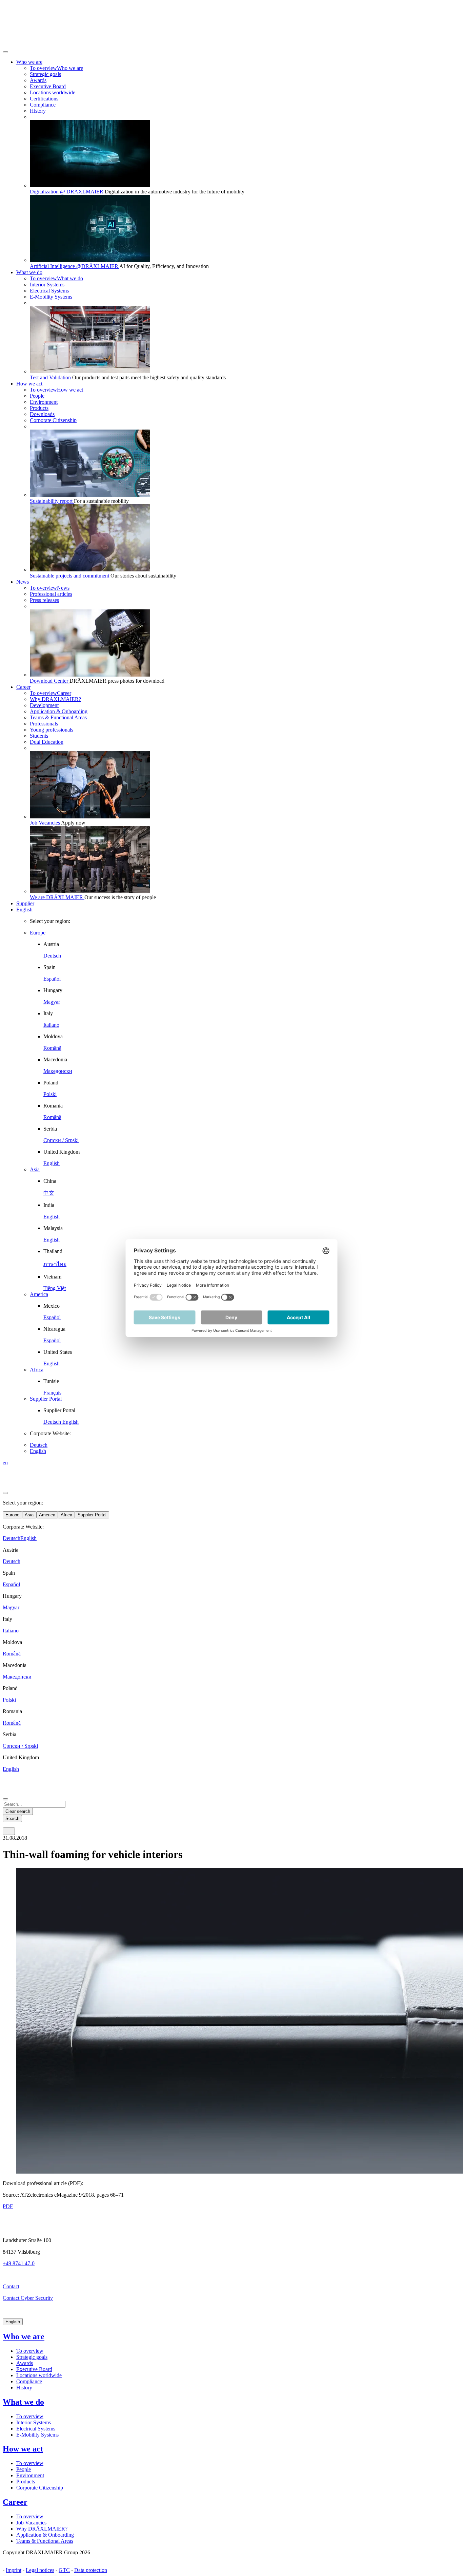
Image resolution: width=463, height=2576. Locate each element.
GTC (64, 2570)
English (24, 910)
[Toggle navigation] (9, 1831)
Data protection (91, 2570)
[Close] (5, 52)
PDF (8, 2206)
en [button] (5, 1463)
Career (15, 2502)
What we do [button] (29, 272)
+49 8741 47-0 (19, 2263)
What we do (23, 2402)
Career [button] (23, 687)
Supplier (25, 903)
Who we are (24, 2336)
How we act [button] (29, 384)
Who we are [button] (29, 62)
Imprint (14, 2570)
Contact (11, 2286)
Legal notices (40, 2570)
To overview (30, 2351)
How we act (23, 2449)
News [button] (23, 582)
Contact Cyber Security (28, 2298)
